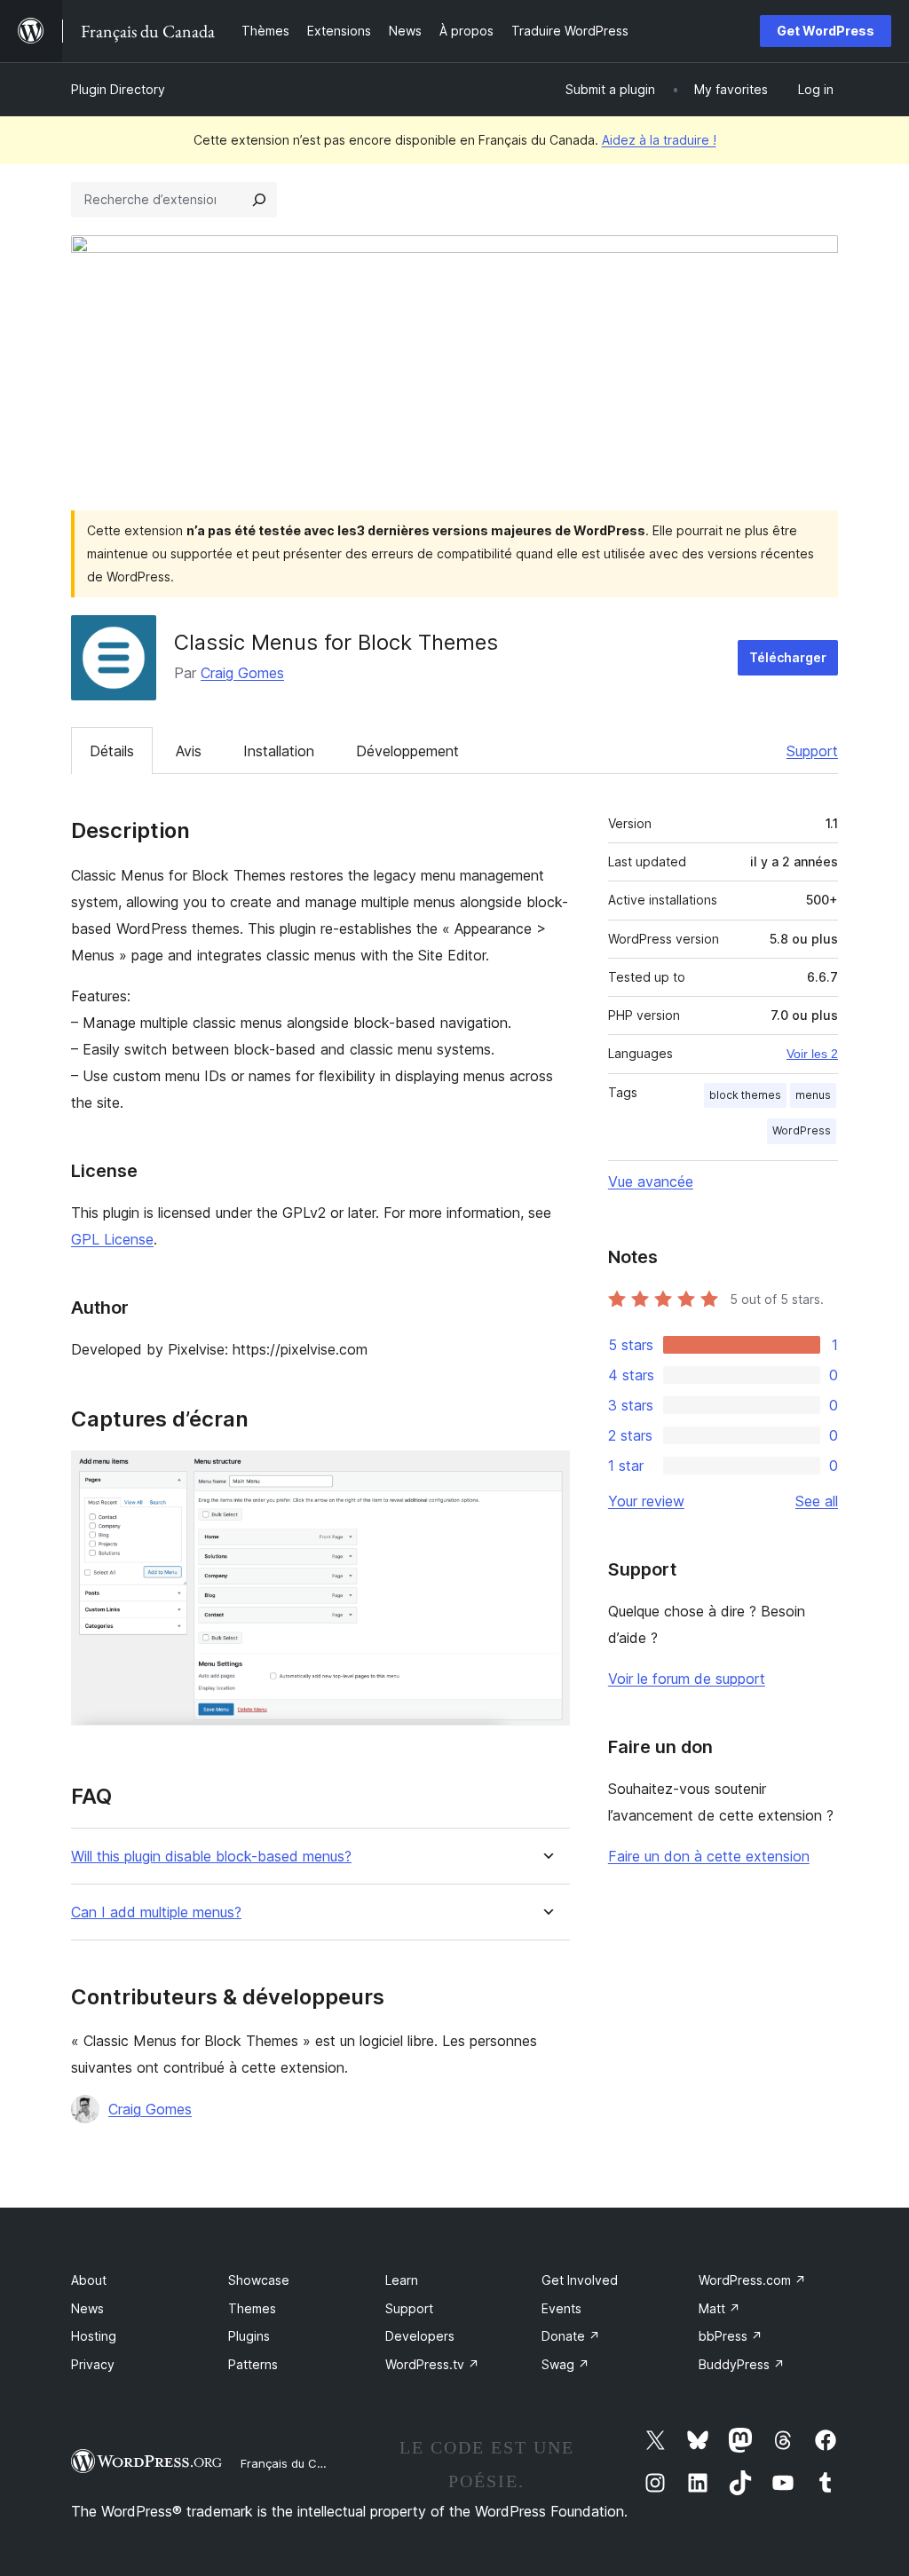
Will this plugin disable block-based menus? (211, 1857)
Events (561, 2308)
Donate (571, 2336)
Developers (420, 2336)
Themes (252, 2308)
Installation (279, 751)
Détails (112, 751)
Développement (407, 751)
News (87, 2308)
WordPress (802, 1130)
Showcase (259, 2280)
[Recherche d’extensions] (259, 200)
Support (812, 751)
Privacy (93, 2364)
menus (813, 1095)
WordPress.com (752, 2280)
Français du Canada (296, 2463)
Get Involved (580, 2280)
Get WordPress (826, 31)
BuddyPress (742, 2364)
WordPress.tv (432, 2364)
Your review (646, 1501)
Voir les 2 (812, 1054)
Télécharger (788, 657)
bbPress (731, 2336)
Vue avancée (651, 1181)
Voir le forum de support (687, 1679)
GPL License (112, 1239)
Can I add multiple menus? (156, 1912)
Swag (565, 2364)
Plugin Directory (118, 89)
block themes (745, 1095)
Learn (402, 2280)
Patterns (253, 2364)
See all (817, 1501)
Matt (719, 2308)
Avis (189, 751)
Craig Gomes (242, 673)
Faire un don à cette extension (709, 1856)
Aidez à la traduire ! (659, 140)
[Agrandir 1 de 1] (546, 1474)
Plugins (249, 2336)
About (89, 2280)
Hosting (94, 2336)
